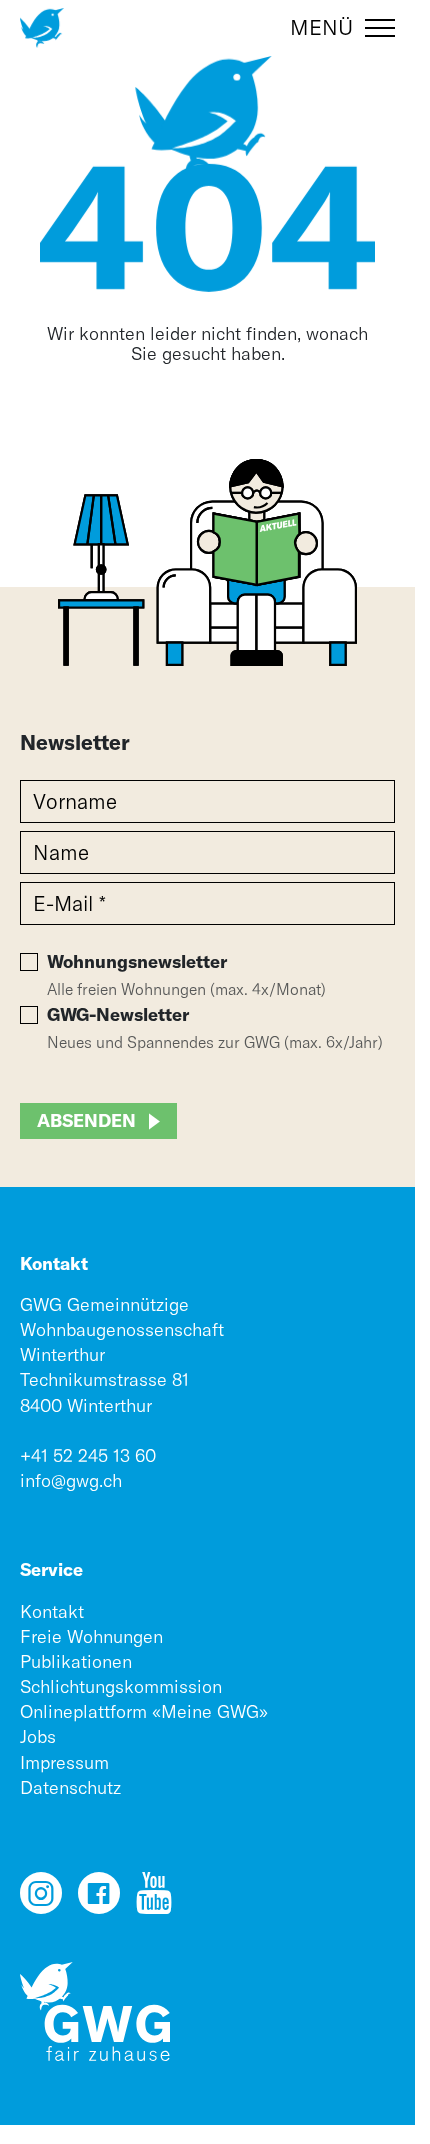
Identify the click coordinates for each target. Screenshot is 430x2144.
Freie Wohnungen (91, 1636)
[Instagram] (41, 1901)
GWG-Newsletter (118, 1014)
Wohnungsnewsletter (137, 961)
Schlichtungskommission (121, 1686)
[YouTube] (154, 1901)
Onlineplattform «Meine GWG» (144, 1711)
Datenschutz (70, 1787)
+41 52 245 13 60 (88, 1455)
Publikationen (76, 1661)
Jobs (38, 1736)
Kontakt (52, 1611)
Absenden (86, 1120)
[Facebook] (99, 1901)
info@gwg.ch (71, 1480)
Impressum (64, 1762)
